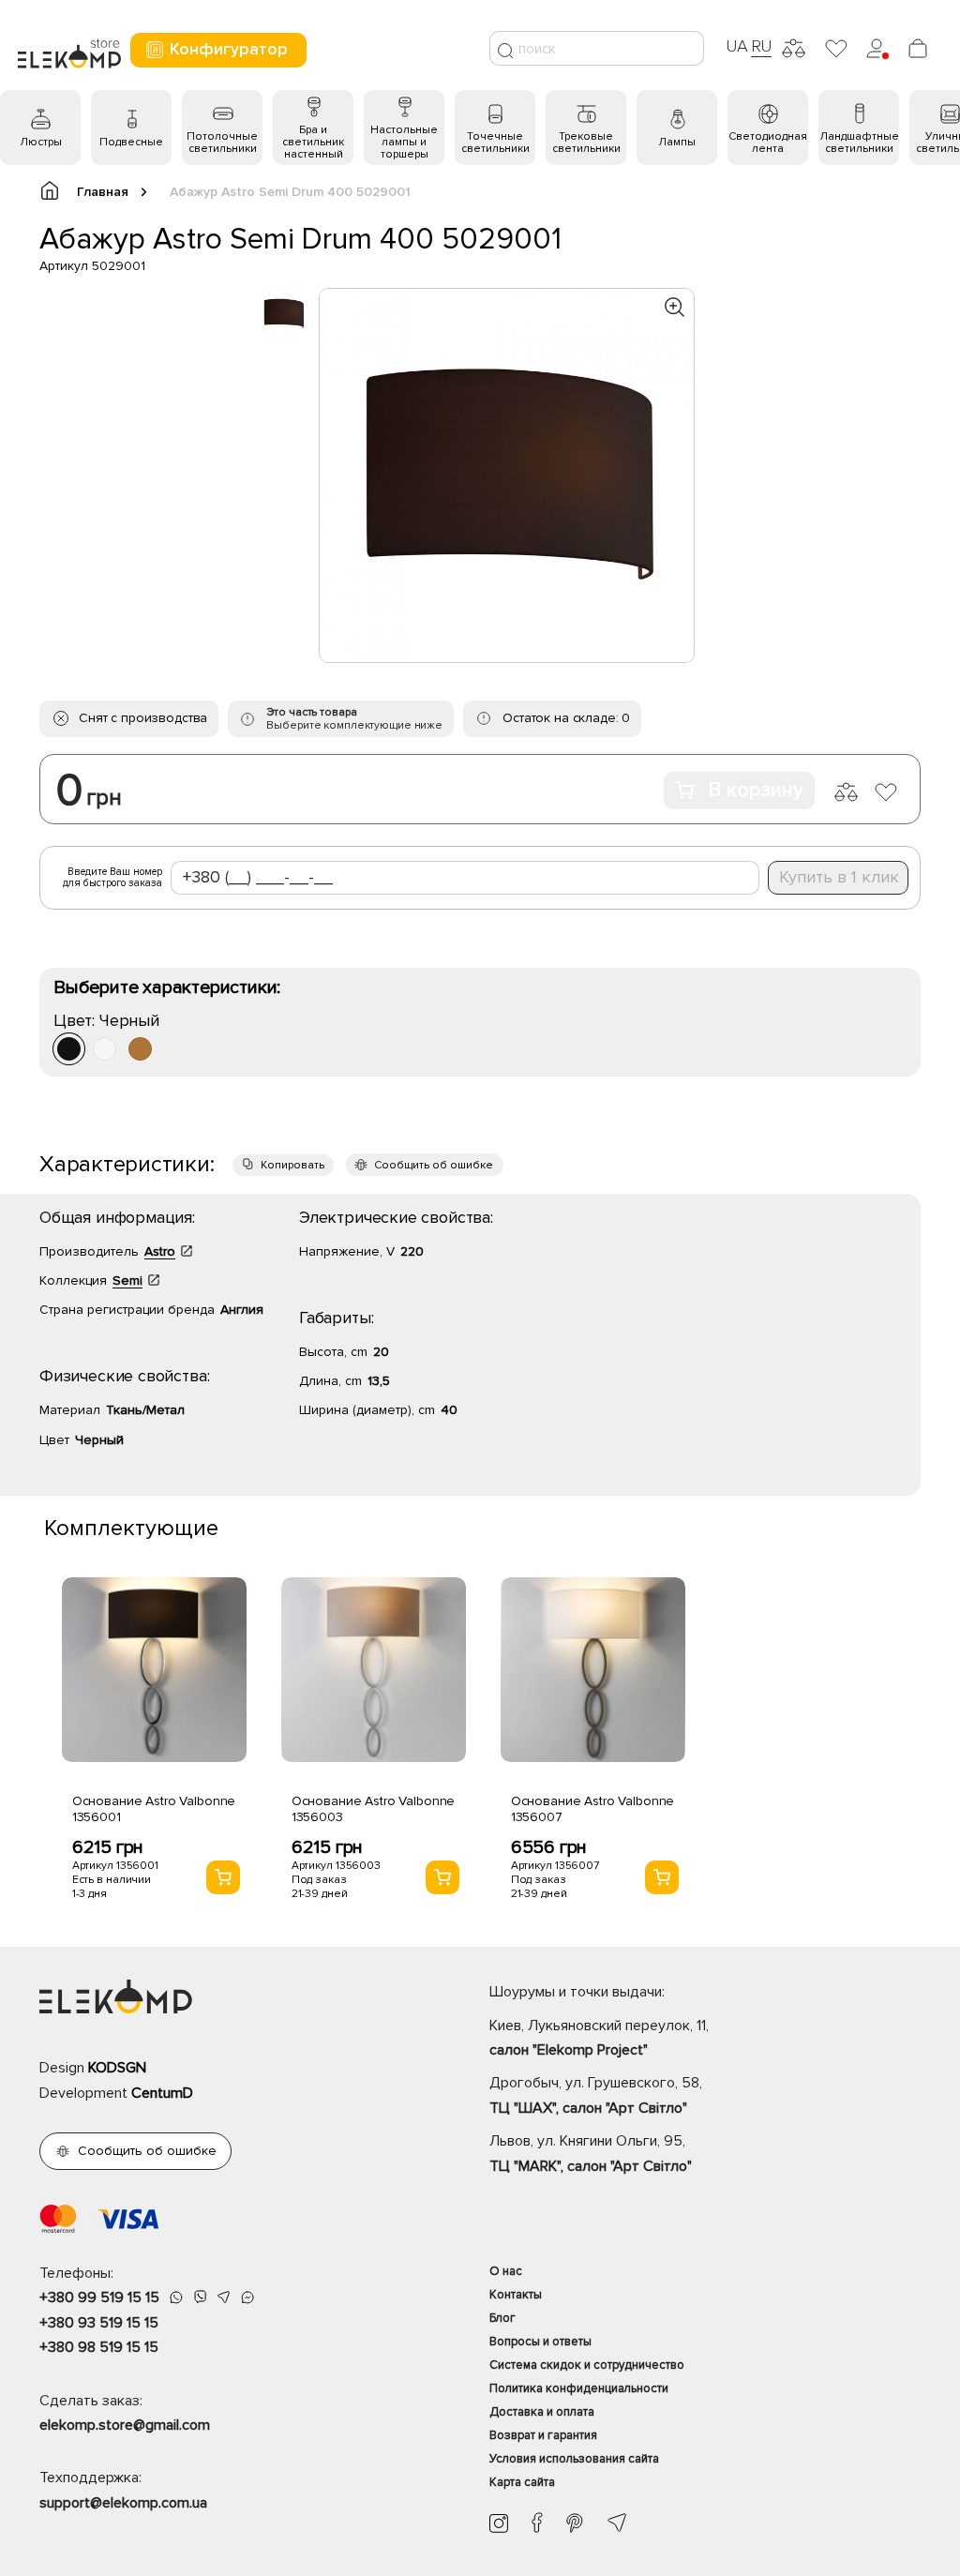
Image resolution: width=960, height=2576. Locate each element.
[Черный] (69, 1049)
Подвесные (131, 142)
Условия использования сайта (574, 2459)
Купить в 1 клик (839, 877)
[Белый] (105, 1049)
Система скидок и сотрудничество (587, 2365)
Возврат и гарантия (543, 2435)
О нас (506, 2271)
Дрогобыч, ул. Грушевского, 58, (596, 2095)
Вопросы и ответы (540, 2342)
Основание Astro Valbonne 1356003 (374, 1809)
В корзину (756, 790)
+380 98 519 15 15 (99, 2347)
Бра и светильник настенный (313, 142)
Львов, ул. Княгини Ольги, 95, (591, 2153)
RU (762, 46)
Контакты (516, 2295)
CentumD (162, 2093)
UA (737, 46)
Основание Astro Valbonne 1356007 (593, 1809)
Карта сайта (522, 2482)
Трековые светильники (586, 143)
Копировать (292, 1165)
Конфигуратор (229, 49)
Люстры (41, 142)
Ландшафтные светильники (859, 143)
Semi (127, 1280)
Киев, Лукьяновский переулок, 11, (599, 2038)
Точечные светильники (495, 143)
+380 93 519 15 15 (99, 2323)
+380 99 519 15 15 (99, 2297)
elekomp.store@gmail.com (125, 2425)
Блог (502, 2318)
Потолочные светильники (222, 143)
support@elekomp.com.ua (123, 2503)
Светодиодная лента (768, 143)
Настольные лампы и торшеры (404, 142)
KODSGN (117, 2068)
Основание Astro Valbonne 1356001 (154, 1809)
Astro (160, 1251)
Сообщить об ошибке (434, 1165)
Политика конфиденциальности (579, 2388)
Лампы (677, 142)
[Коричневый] (140, 1049)
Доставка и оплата (542, 2412)
